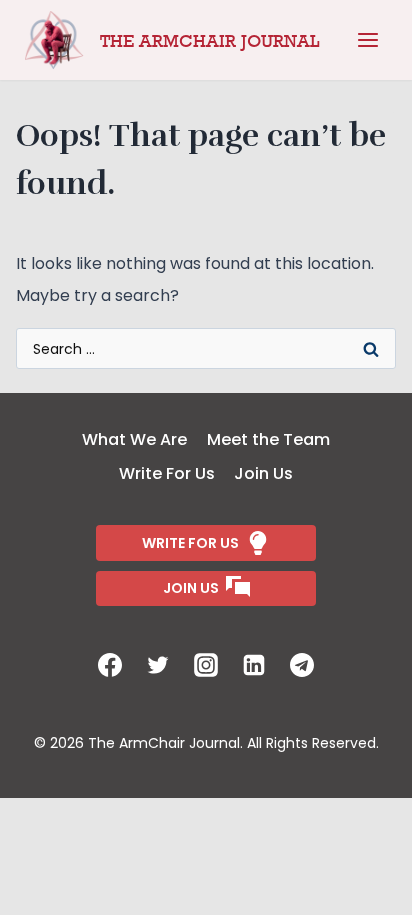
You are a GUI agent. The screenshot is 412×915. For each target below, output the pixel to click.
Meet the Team (268, 439)
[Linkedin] (254, 665)
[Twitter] (158, 665)
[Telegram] (302, 665)
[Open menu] (368, 40)
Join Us (263, 473)
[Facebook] (110, 665)
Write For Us (167, 473)
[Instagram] (206, 665)
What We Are (134, 439)
